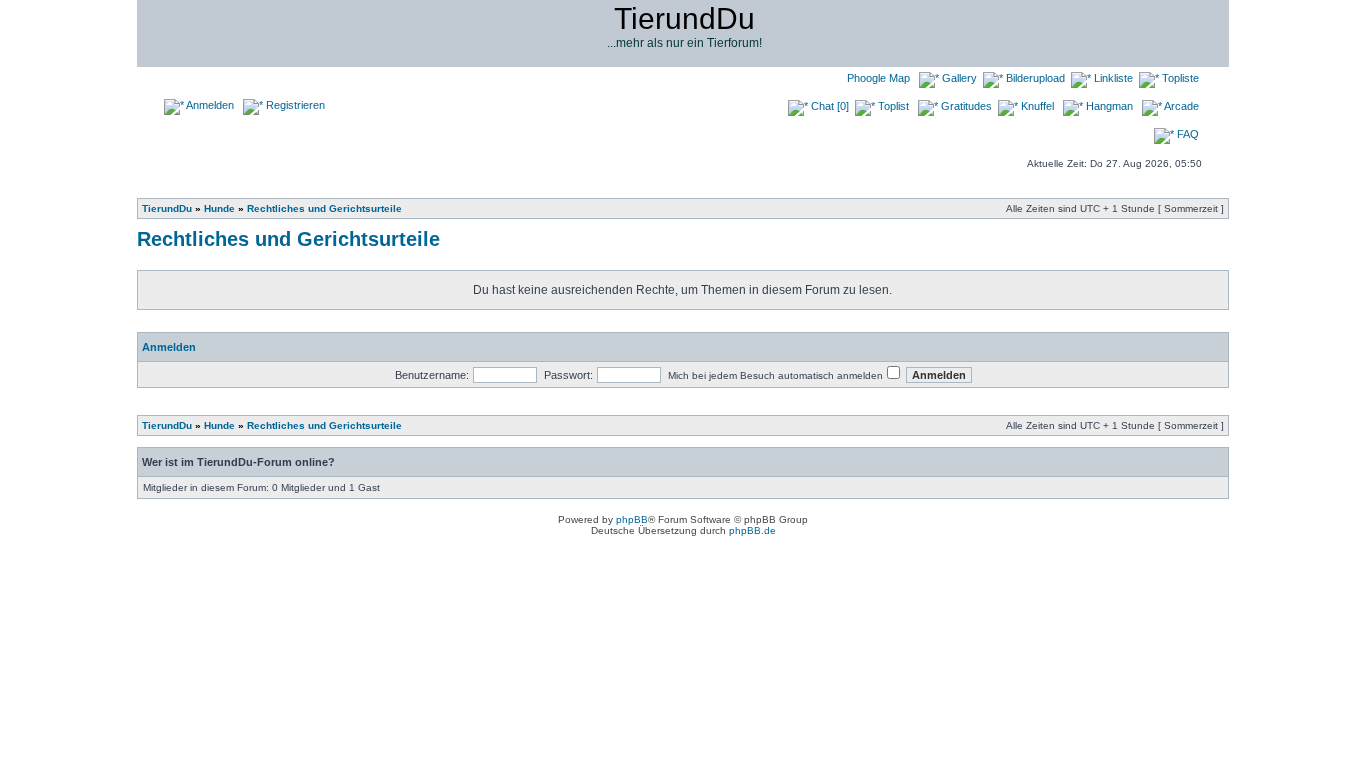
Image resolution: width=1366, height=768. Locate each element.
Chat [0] (828, 106)
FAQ (1186, 134)
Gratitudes (965, 106)
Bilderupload (1034, 78)
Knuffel (1036, 106)
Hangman (1108, 106)
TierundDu (167, 208)
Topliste (1179, 78)
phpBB (632, 519)
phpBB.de (752, 530)
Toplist (892, 106)
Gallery (958, 78)
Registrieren (294, 105)
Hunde (219, 208)
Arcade (1180, 106)
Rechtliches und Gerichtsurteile (324, 208)
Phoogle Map (877, 78)
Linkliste (1112, 78)
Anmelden (209, 105)
